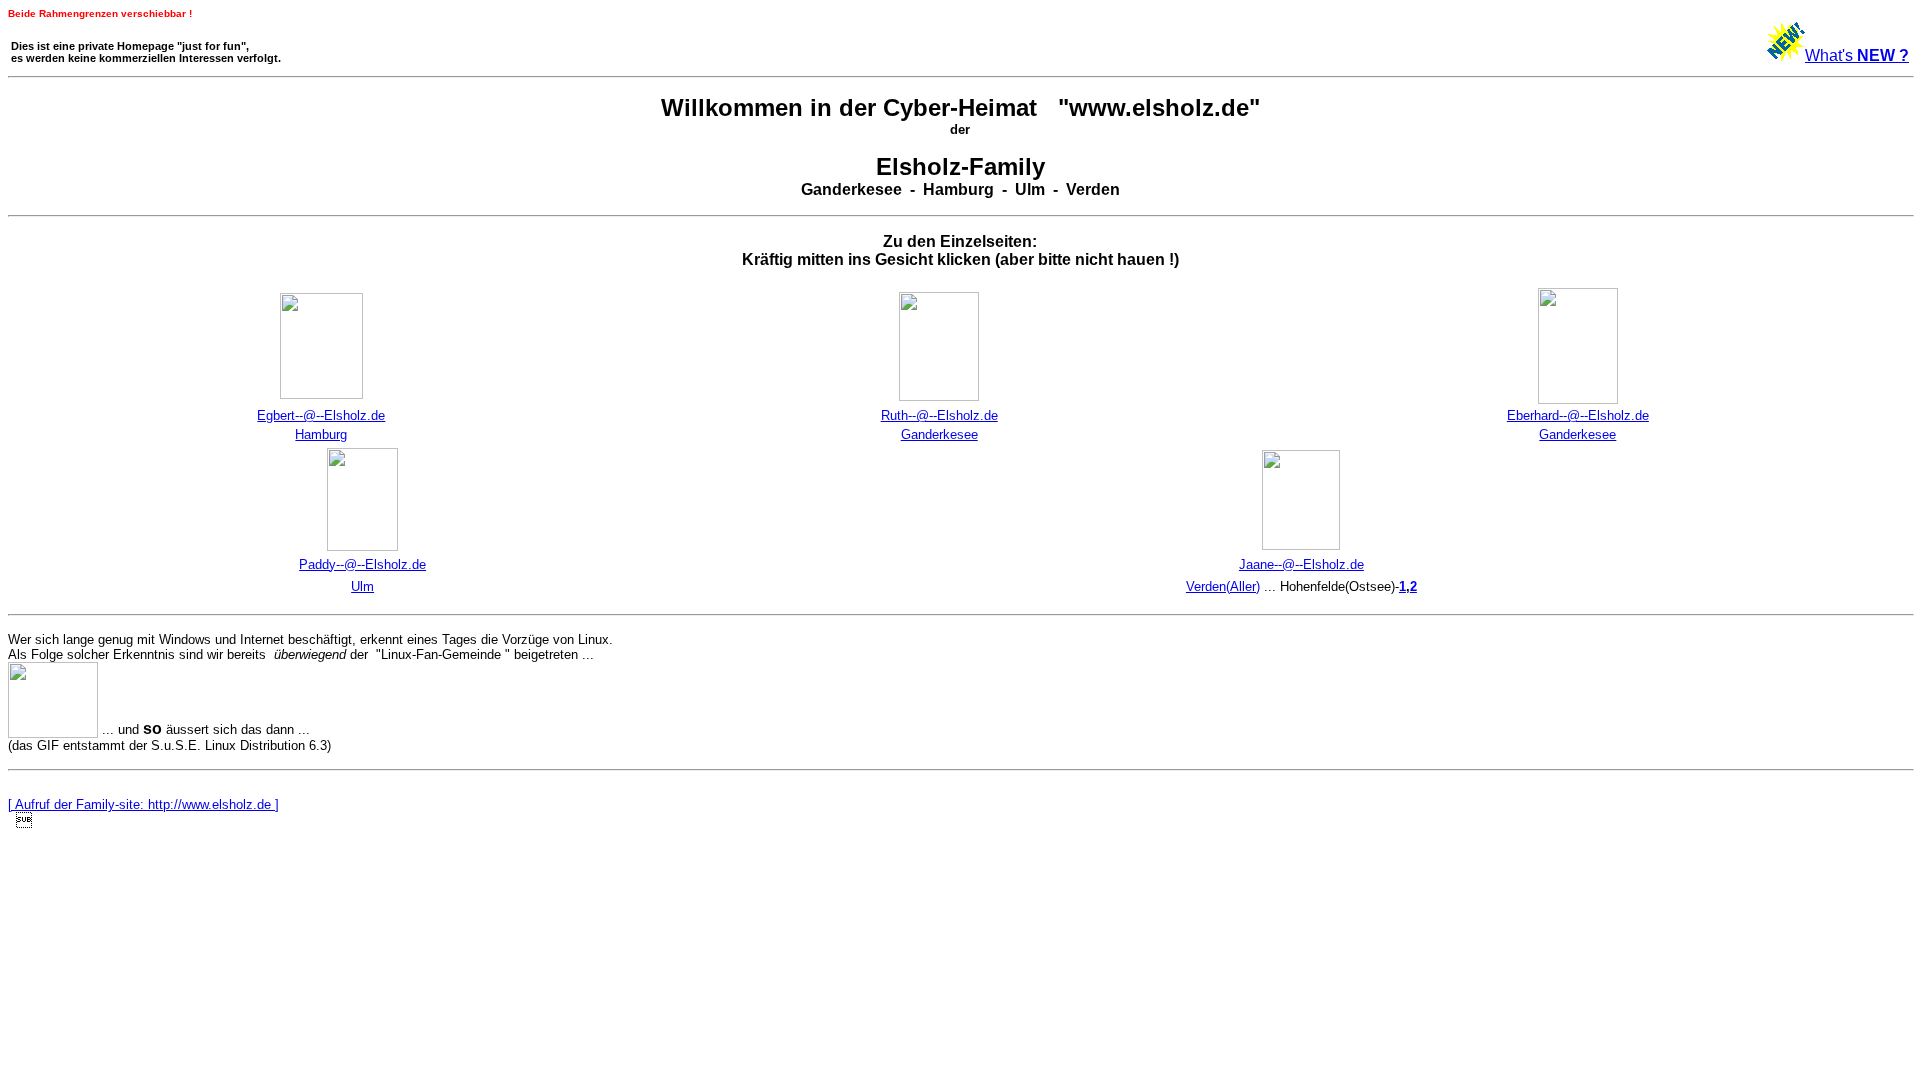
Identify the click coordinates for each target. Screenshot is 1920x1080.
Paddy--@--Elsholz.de (362, 564)
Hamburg (321, 434)
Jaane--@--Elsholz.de (1301, 564)
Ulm (362, 586)
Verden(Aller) (1223, 586)
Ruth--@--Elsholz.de (939, 415)
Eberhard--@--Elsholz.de (1578, 415)
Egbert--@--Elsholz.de (321, 415)
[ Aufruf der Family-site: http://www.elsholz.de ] (143, 804)
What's (1857, 55)
